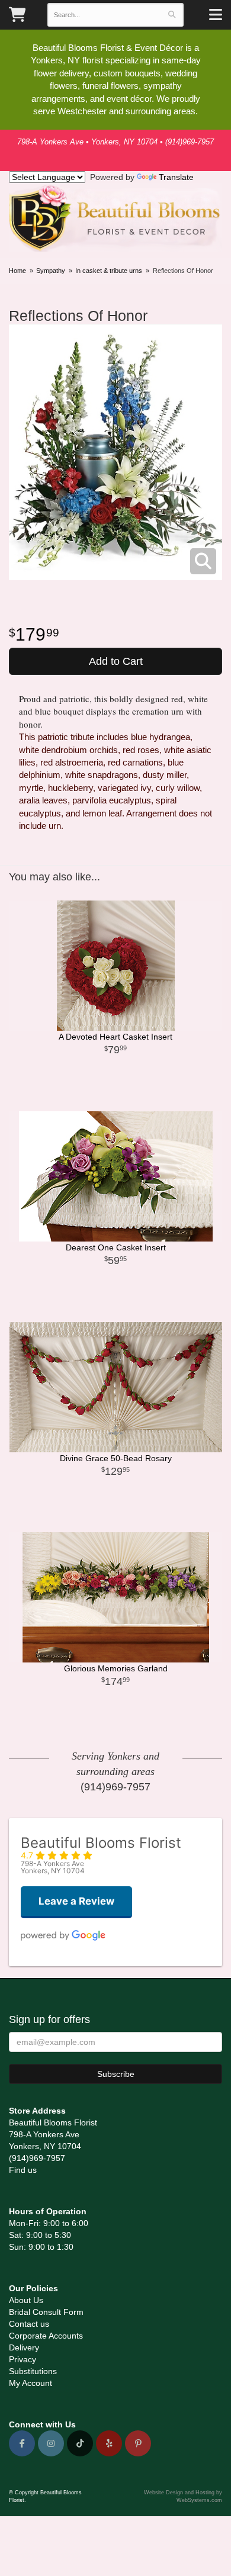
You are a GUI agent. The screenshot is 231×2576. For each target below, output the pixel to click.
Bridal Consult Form (46, 2312)
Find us (23, 2170)
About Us (26, 2300)
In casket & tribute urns (109, 271)
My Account (31, 2383)
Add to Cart (116, 661)
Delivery (24, 2347)
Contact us (29, 2324)
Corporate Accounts (46, 2336)
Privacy (23, 2359)
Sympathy (51, 271)
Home (17, 271)
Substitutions (33, 2371)
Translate (176, 177)
